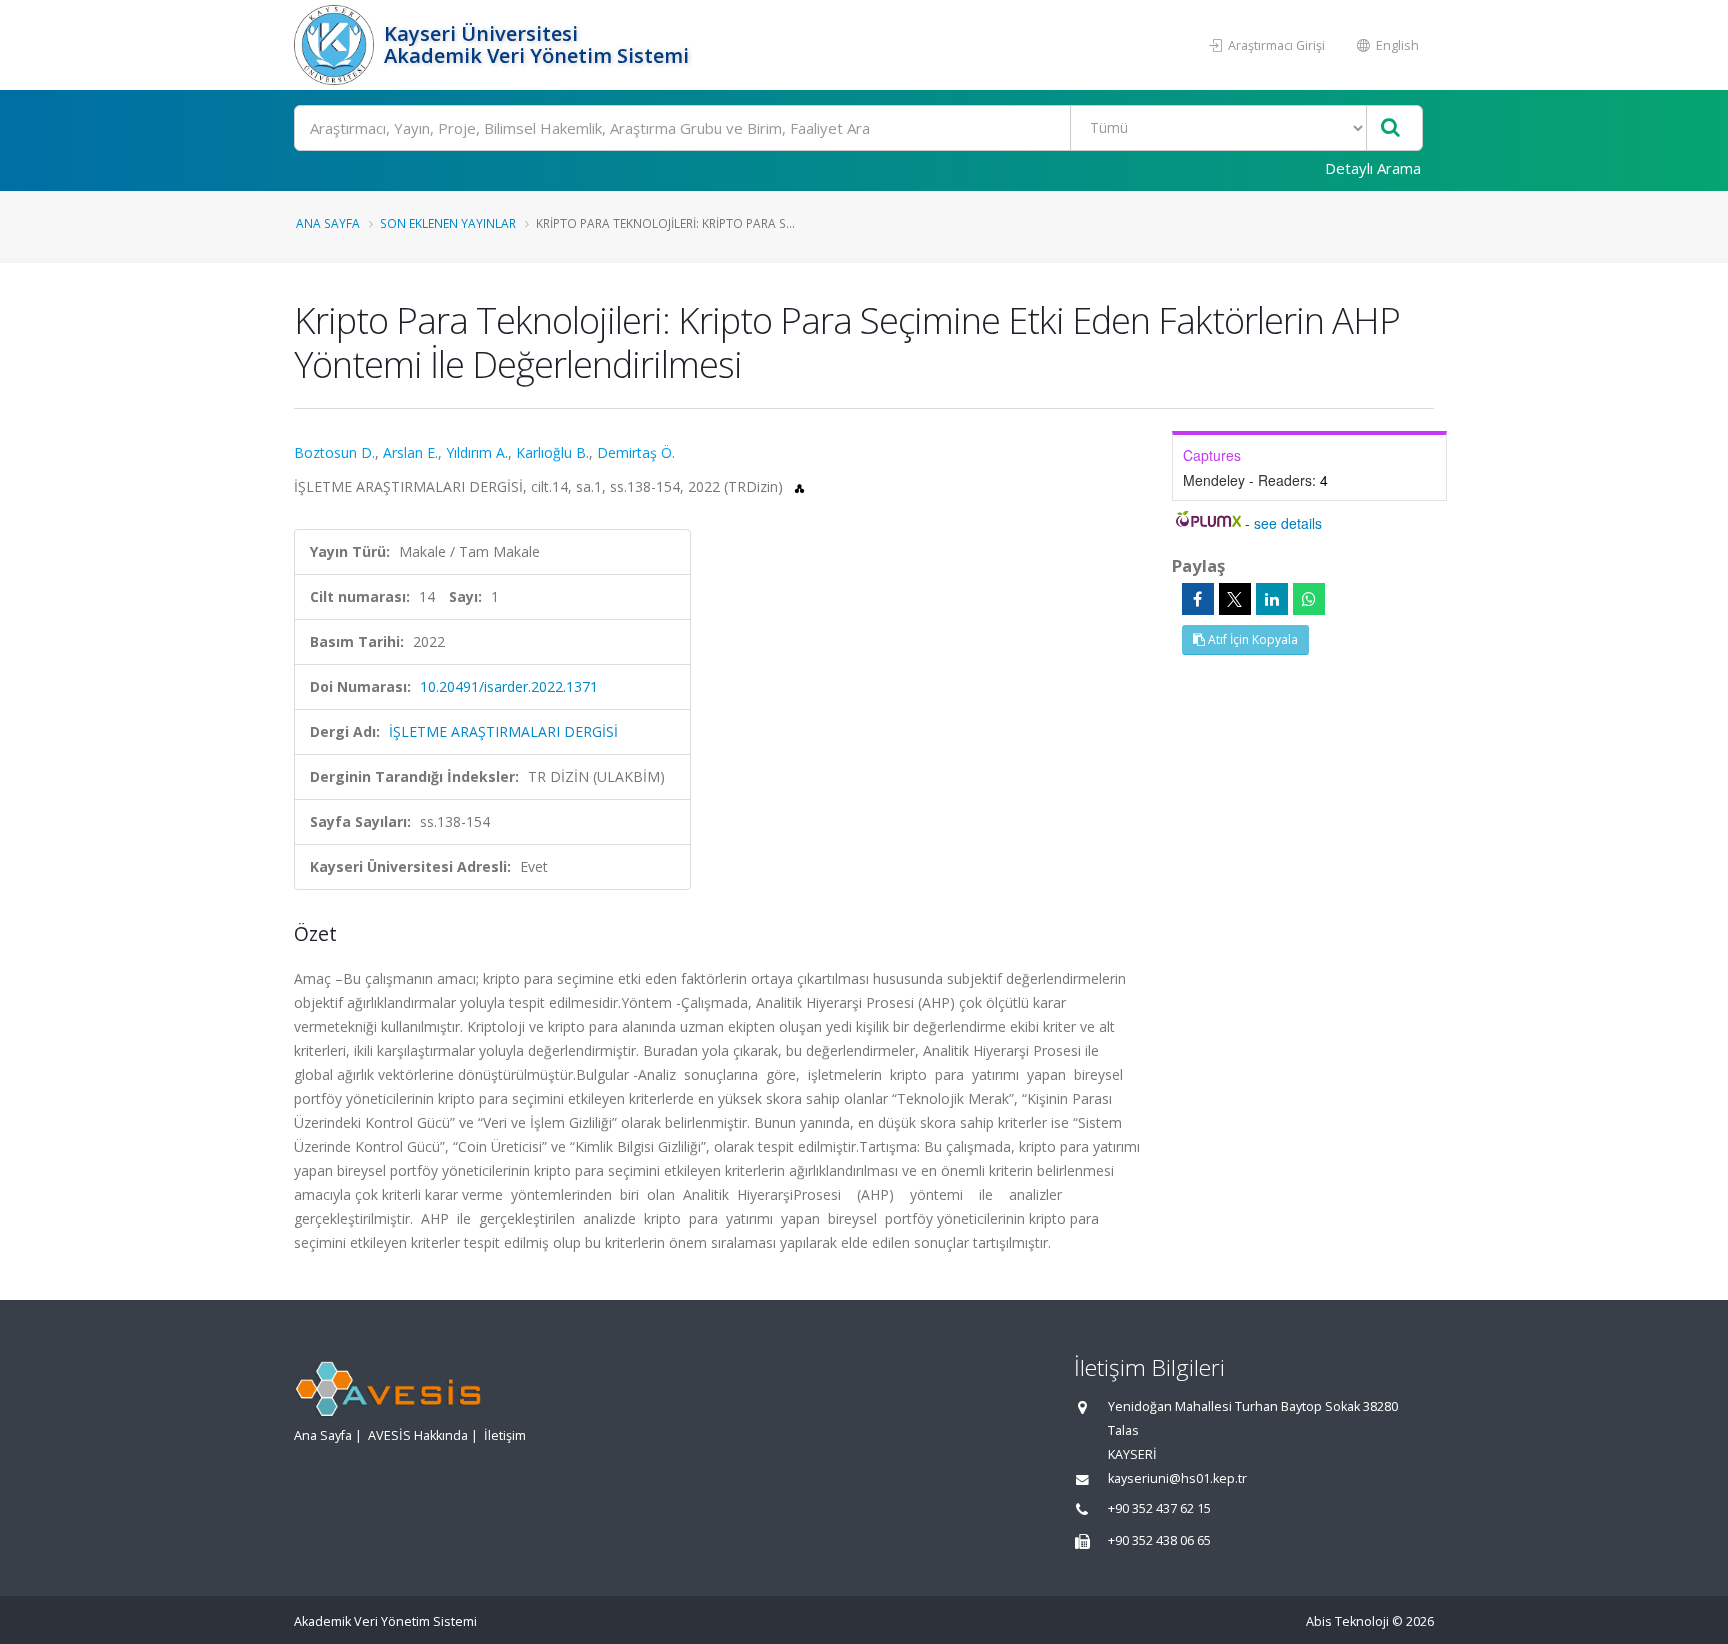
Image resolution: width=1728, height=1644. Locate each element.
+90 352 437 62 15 (1159, 1508)
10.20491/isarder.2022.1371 (509, 686)
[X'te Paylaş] (1235, 599)
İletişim (505, 1435)
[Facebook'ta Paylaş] (1198, 599)
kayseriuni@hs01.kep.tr (1177, 1478)
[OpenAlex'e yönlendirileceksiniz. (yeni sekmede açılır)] (799, 486)
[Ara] (1390, 128)
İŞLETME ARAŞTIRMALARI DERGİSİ (503, 731)
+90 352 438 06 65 (1159, 1540)
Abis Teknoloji (1347, 1621)
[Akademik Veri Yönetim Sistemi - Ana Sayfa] (336, 45)
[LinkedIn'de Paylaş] (1272, 599)
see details (1288, 523)
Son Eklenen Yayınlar (448, 223)
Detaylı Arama (1373, 168)
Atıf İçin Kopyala (1251, 639)
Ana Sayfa (328, 223)
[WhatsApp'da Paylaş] (1309, 599)
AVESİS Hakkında (418, 1435)
